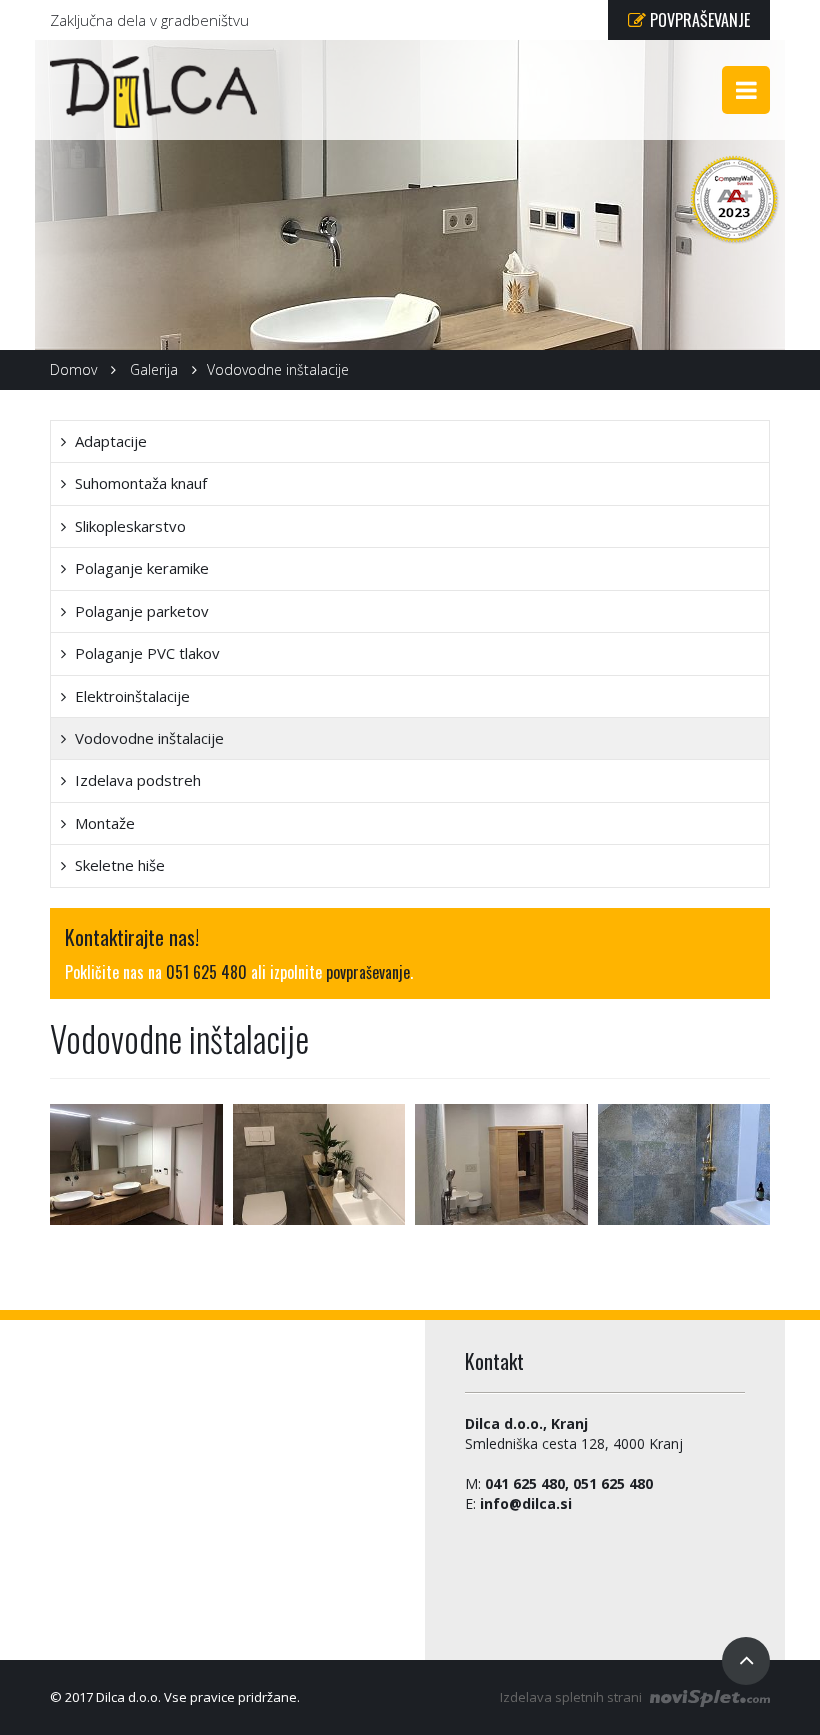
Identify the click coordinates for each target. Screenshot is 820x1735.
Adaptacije (109, 441)
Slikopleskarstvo (128, 526)
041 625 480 (525, 1483)
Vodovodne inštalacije (147, 738)
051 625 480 (206, 972)
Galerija (154, 369)
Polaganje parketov (140, 611)
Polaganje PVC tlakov (145, 653)
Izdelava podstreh (136, 780)
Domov (73, 369)
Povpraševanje (698, 20)
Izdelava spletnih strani (572, 1697)
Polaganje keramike (140, 568)
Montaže (103, 823)
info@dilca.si (526, 1503)
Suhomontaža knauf (139, 483)
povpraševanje (368, 972)
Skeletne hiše (118, 865)
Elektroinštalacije (130, 696)
